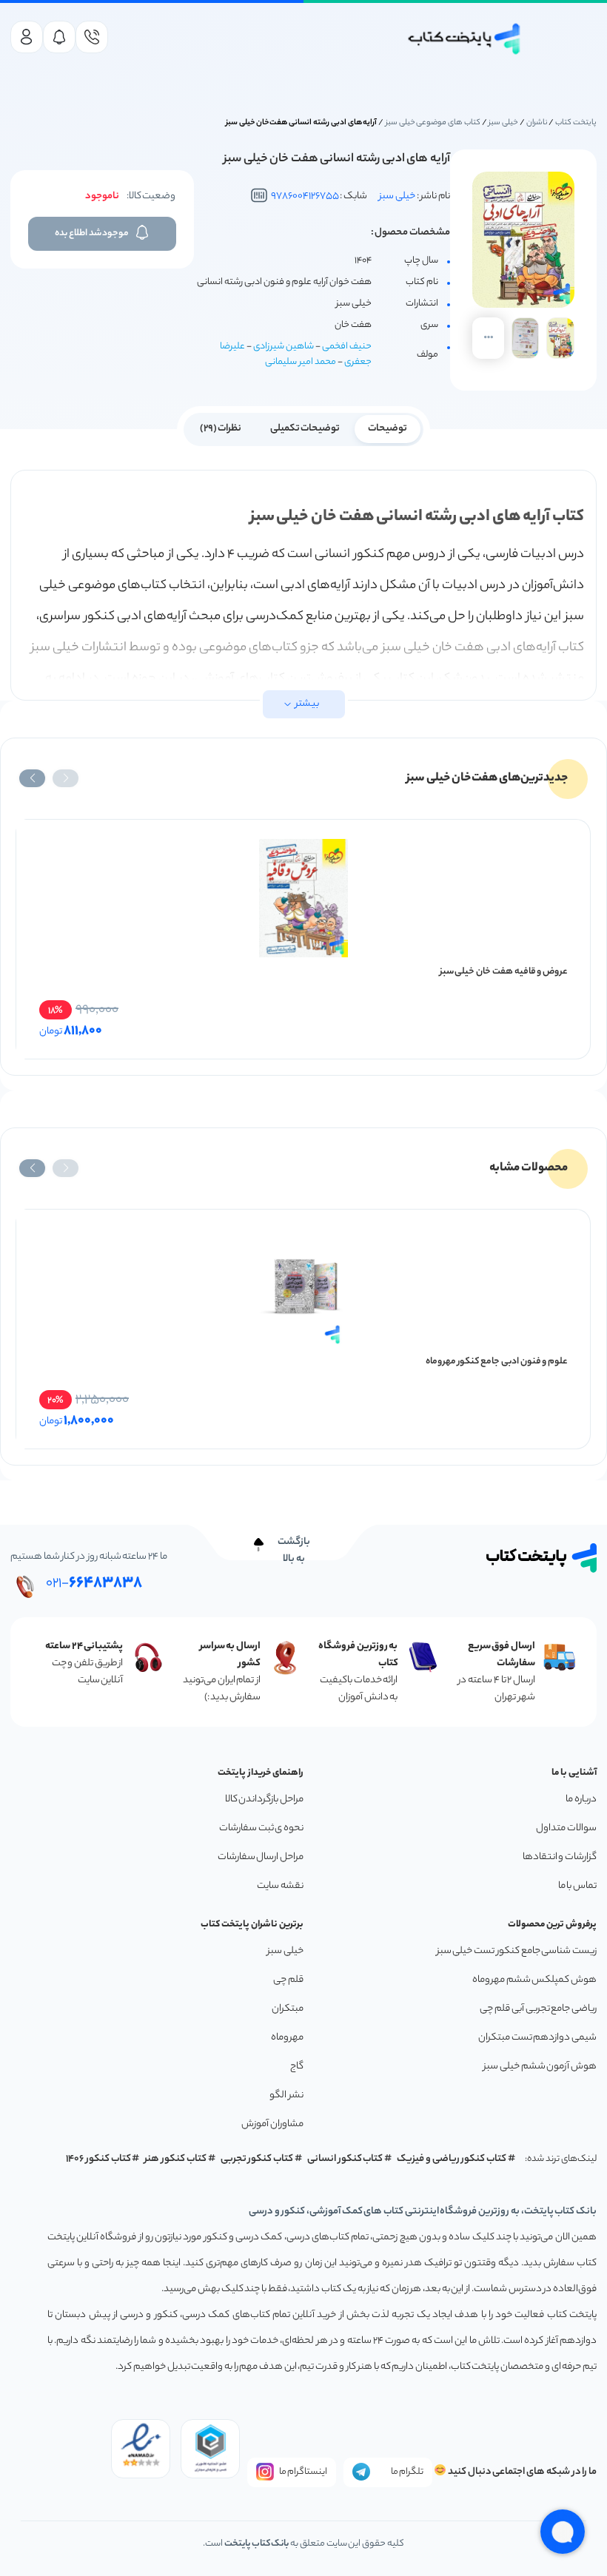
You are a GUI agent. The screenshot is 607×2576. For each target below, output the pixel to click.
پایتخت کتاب (576, 123)
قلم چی (288, 1980)
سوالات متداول (566, 1828)
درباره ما (581, 1800)
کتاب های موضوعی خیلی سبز (433, 123)
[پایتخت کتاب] (465, 39)
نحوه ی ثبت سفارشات (261, 1828)
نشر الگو (286, 2095)
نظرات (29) (221, 429)
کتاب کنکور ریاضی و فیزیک (452, 2159)
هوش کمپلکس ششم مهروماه (534, 1980)
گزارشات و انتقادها (560, 1857)
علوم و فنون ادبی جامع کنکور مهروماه (497, 1362)
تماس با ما (577, 1886)
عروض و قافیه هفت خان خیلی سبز (504, 972)
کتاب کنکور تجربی (257, 2159)
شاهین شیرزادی (284, 347)
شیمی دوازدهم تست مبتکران (537, 2038)
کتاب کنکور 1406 (98, 2159)
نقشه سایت (280, 1886)
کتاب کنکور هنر (175, 2159)
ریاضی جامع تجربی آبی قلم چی (538, 2009)
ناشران (537, 123)
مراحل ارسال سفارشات (261, 1857)
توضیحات (388, 429)
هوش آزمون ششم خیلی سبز (540, 2067)
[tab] (388, 428)
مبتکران (288, 2009)
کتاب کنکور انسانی (345, 2159)
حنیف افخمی (347, 347)
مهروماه (287, 2038)
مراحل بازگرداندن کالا (264, 1800)
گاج (297, 2067)
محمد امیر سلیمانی (301, 362)
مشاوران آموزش (272, 2124)
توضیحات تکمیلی (305, 429)
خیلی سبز (503, 123)
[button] (66, 778)
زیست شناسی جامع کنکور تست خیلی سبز (517, 1951)
